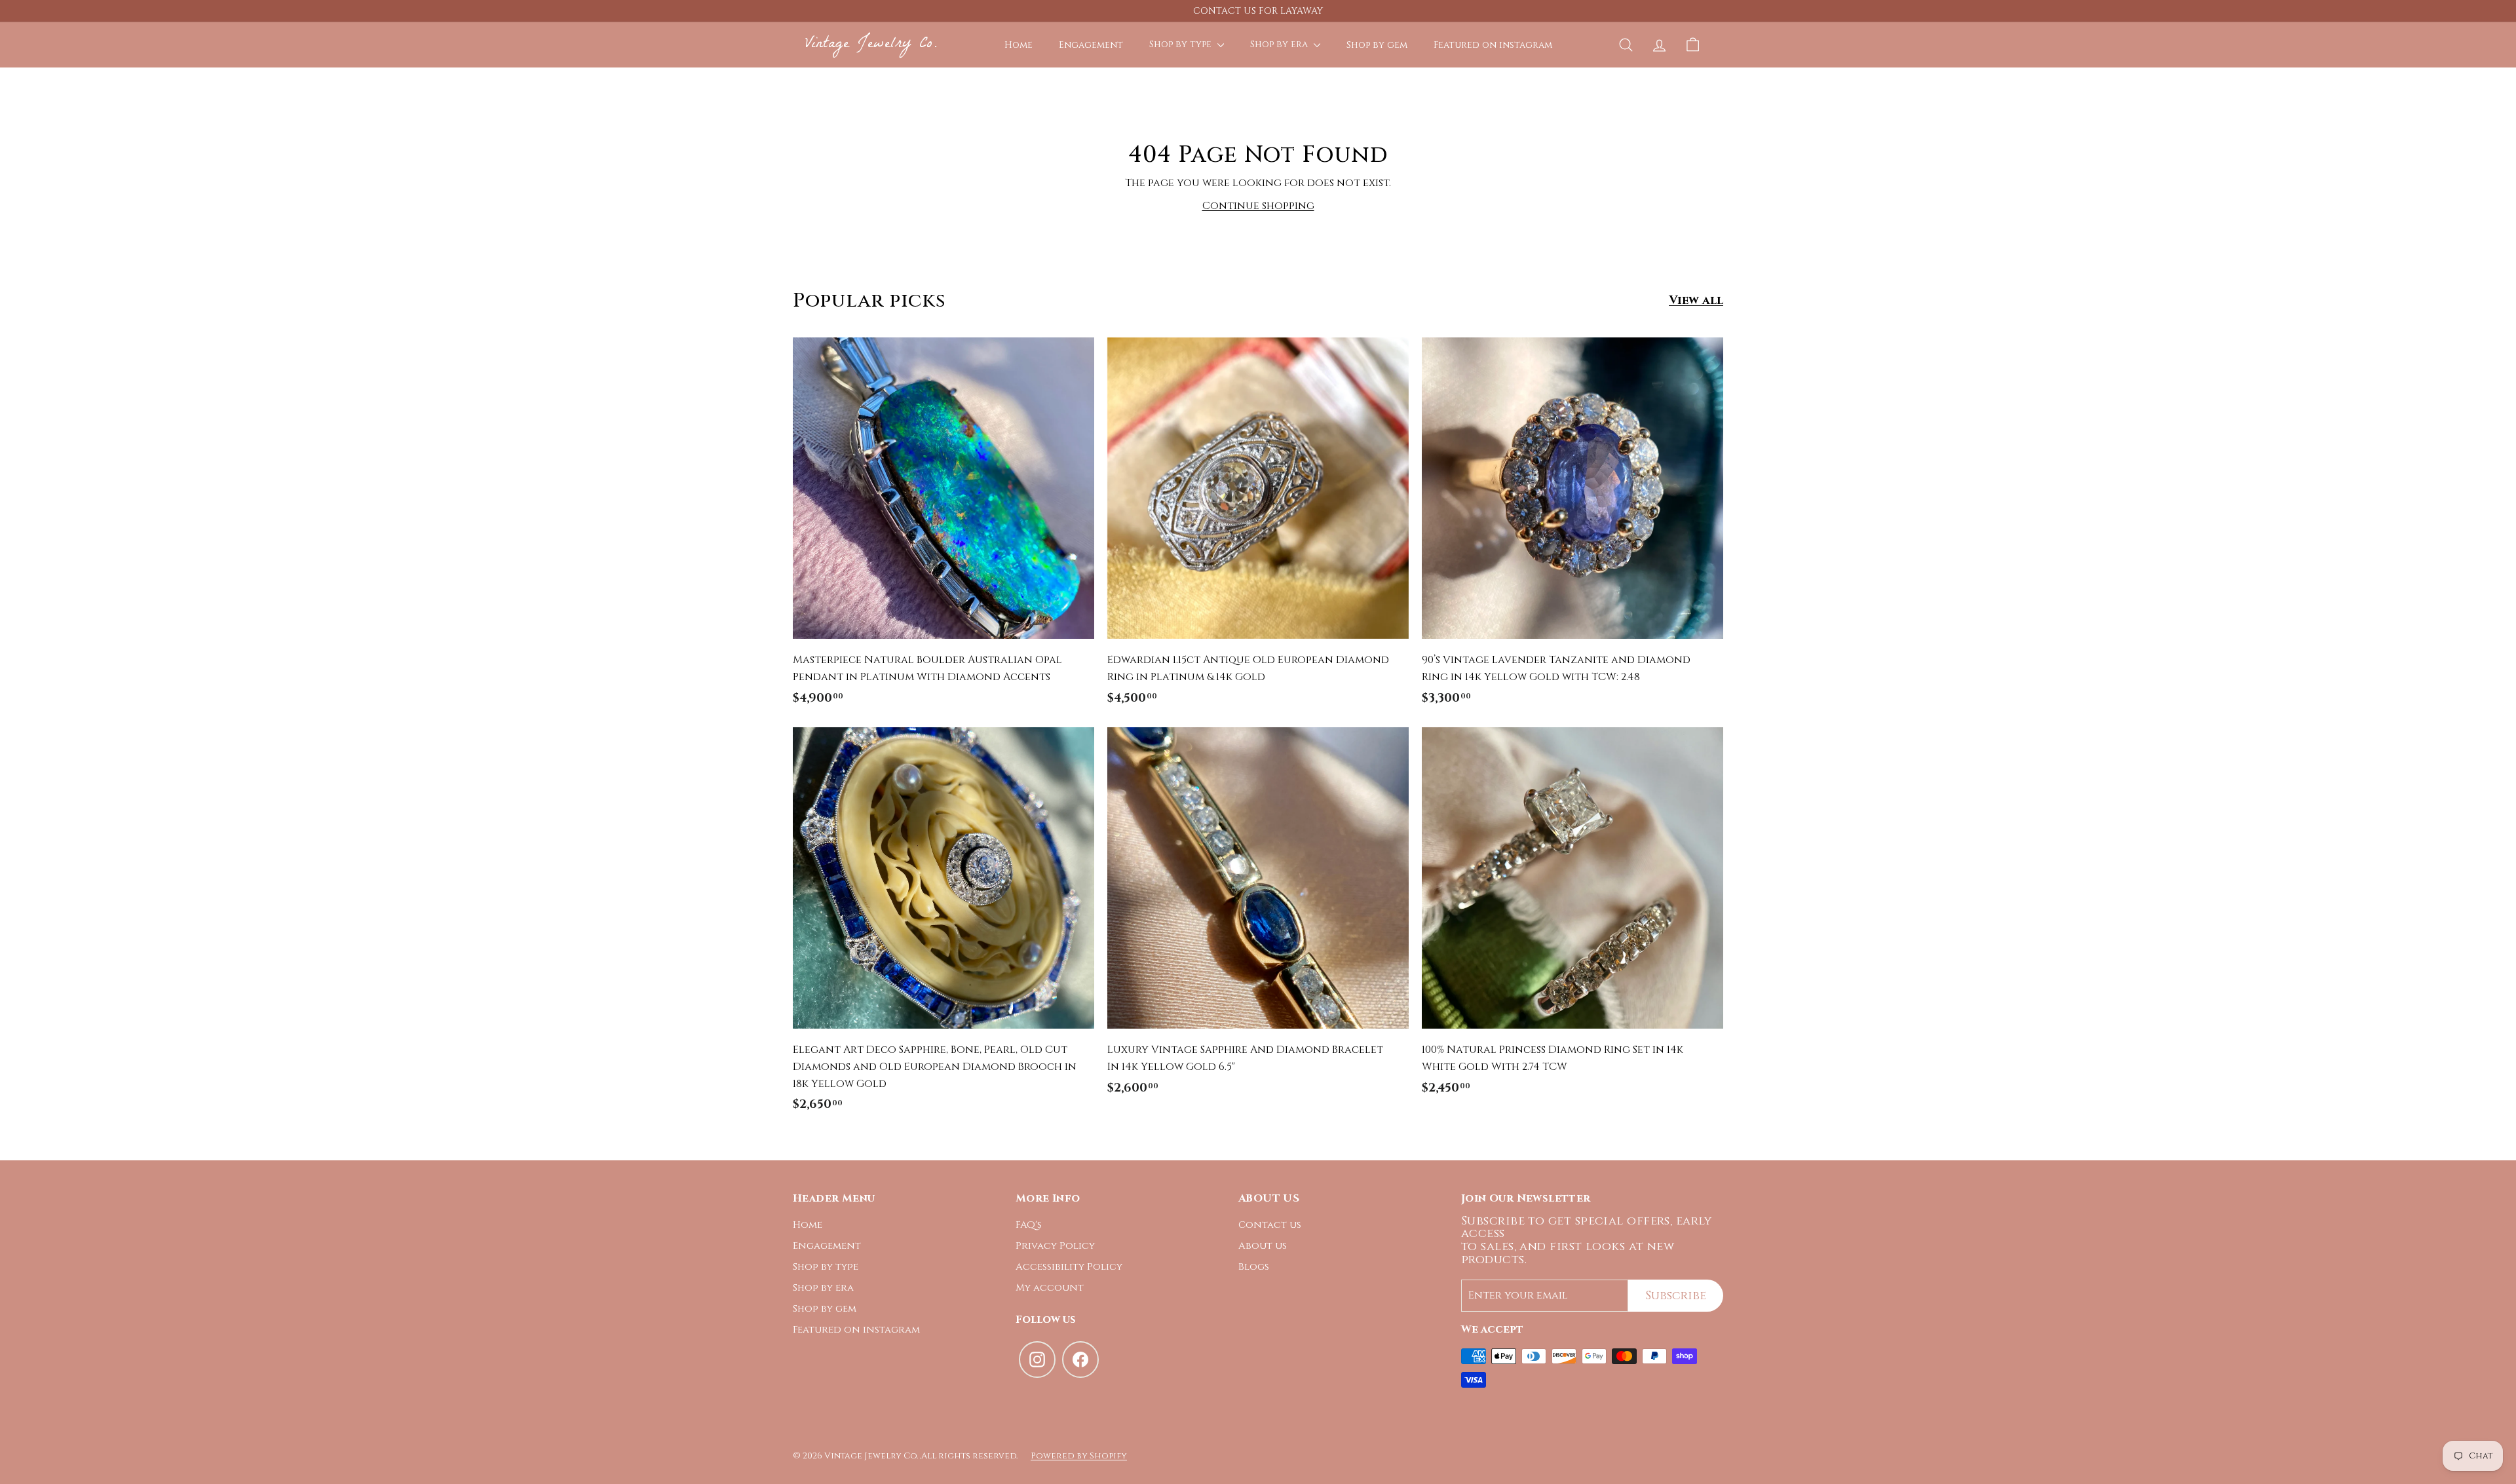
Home (1019, 44)
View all (1696, 300)
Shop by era (1280, 44)
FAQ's (1029, 1225)
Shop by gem (1377, 44)
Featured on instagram (1493, 44)
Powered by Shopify (1079, 1456)
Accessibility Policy (1069, 1267)
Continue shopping (1258, 206)
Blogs (1254, 1267)
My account (1050, 1288)
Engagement (1091, 44)
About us (1263, 1246)
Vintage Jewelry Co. (871, 44)
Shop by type (1182, 44)
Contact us (1270, 1225)
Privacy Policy (1055, 1246)
